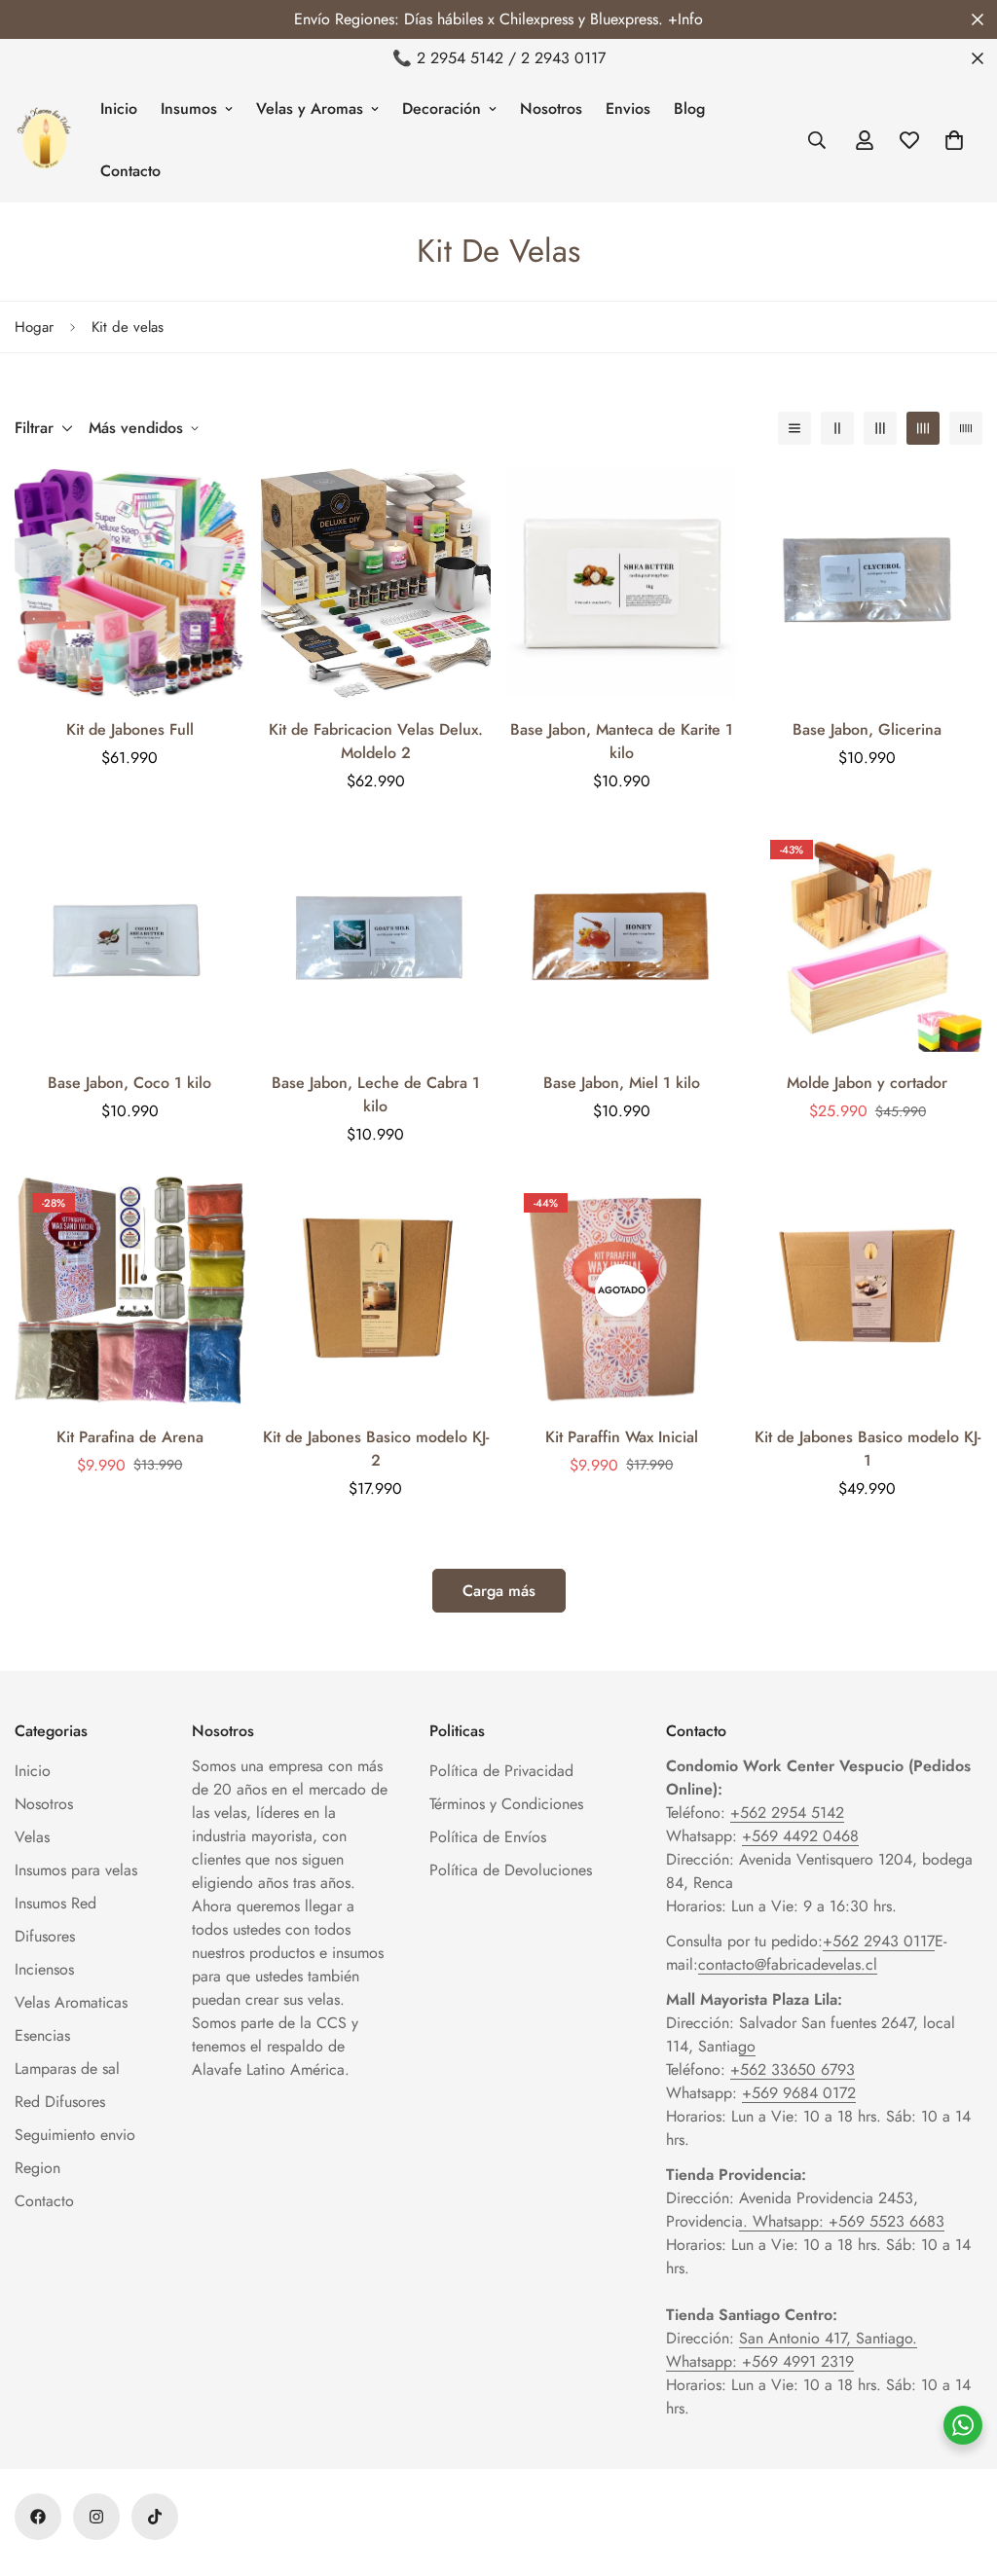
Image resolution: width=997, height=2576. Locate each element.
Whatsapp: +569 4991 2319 (760, 2361)
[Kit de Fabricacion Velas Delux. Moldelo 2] (376, 583)
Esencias (42, 2035)
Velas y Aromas (310, 109)
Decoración (442, 109)
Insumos (189, 109)
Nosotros (551, 109)
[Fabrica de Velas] (44, 140)
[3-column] (880, 428)
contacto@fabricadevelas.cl (788, 1964)
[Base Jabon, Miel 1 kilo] (622, 937)
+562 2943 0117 (879, 1941)
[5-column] (966, 428)
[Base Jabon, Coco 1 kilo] (130, 937)
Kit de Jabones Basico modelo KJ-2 (376, 1449)
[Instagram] (96, 2517)
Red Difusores (60, 2102)
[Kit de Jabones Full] (130, 583)
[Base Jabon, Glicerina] (868, 583)
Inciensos (44, 1969)
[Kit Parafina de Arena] (130, 1290)
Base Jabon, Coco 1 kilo (129, 1083)
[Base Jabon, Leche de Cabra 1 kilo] (376, 937)
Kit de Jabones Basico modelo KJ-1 (868, 1449)
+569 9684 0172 (799, 2093)
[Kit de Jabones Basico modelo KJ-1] (868, 1290)
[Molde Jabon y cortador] (868, 937)
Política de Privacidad (501, 1771)
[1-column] (794, 428)
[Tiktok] (155, 2517)
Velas (32, 1837)
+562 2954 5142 (787, 1813)
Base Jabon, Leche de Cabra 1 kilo (376, 1094)
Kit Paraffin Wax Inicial (622, 1437)
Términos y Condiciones (506, 1804)
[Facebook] (38, 2517)
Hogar (34, 327)
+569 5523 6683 (886, 2221)
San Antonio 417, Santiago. (828, 2338)
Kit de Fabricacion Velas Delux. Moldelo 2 (376, 741)
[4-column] (923, 428)
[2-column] (837, 428)
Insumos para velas (76, 1870)
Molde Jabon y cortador (867, 1083)
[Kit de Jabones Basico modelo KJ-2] (376, 1290)
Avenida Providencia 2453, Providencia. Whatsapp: (792, 2210)
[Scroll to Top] (959, 2470)
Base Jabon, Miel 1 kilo (622, 1083)
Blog (689, 109)
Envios (628, 109)
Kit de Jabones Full (130, 729)
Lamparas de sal (67, 2068)
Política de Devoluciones (511, 1870)
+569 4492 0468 (800, 1836)
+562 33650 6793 (793, 2069)
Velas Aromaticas (71, 2002)
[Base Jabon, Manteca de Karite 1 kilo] (622, 583)
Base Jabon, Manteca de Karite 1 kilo (622, 741)
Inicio (119, 109)
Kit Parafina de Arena (130, 1437)
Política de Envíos (488, 1837)
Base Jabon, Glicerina (867, 729)
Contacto (130, 171)
